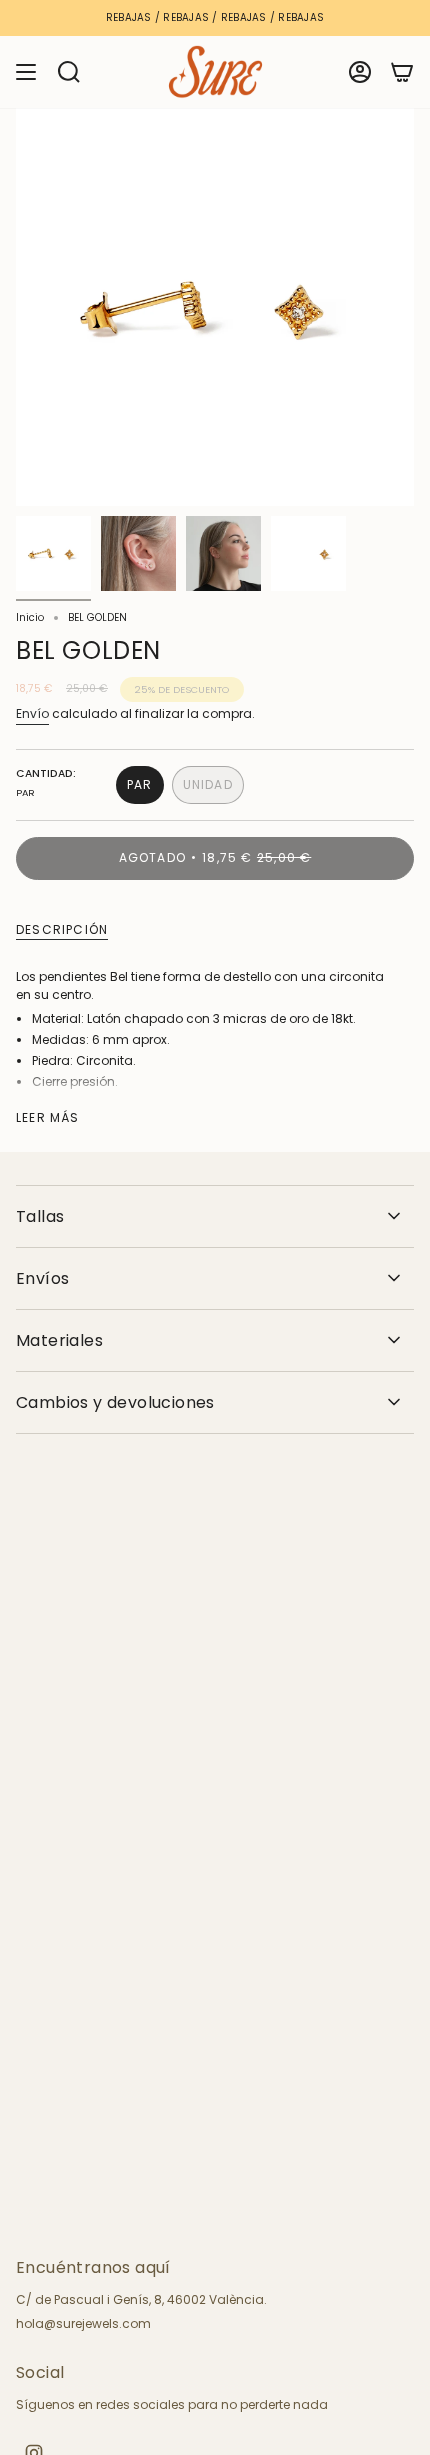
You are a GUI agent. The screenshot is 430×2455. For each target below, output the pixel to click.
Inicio (30, 617)
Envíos (42, 1278)
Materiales (59, 1340)
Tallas (40, 1216)
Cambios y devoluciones (115, 1402)
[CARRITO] (402, 72)
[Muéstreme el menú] (26, 72)
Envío (32, 713)
